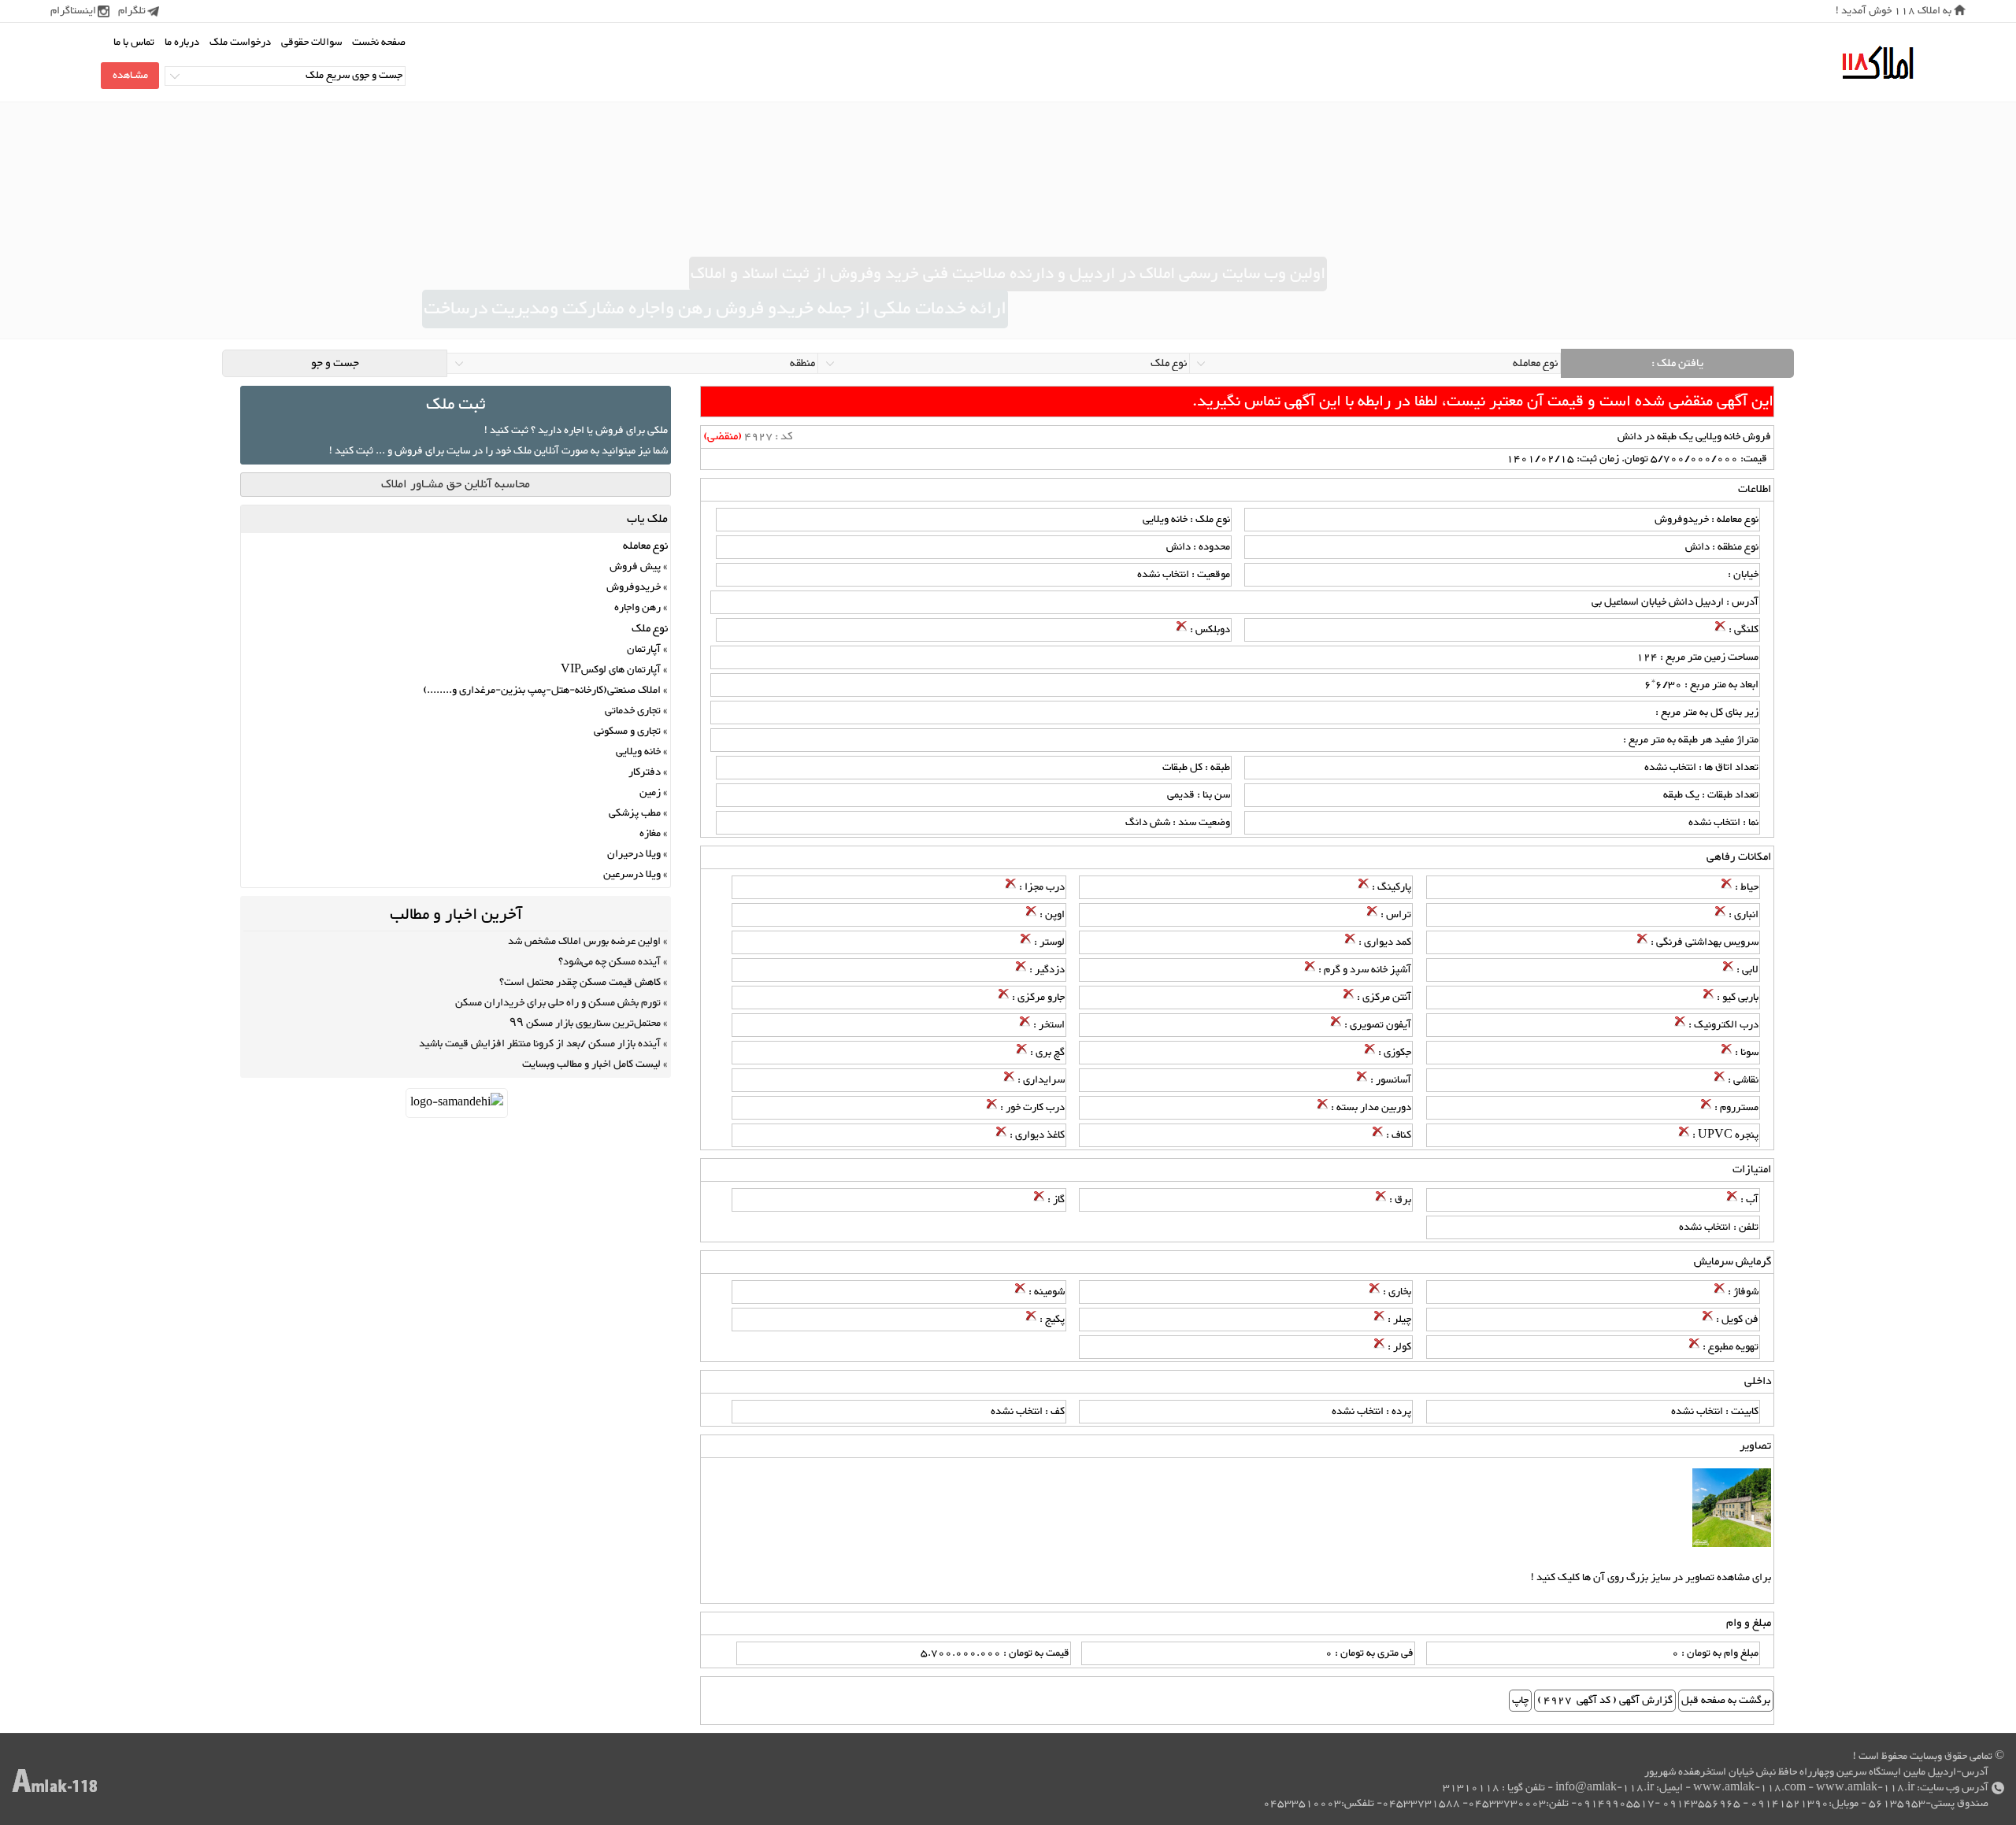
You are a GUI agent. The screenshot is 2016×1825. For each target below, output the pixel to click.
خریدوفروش (634, 587)
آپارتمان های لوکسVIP (611, 670)
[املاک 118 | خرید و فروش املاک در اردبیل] (1877, 63)
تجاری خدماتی (633, 711)
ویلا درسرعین (632, 875)
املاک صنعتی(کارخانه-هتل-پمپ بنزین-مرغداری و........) (542, 690)
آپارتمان (644, 650)
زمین (650, 793)
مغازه (650, 834)
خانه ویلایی (638, 752)
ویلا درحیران (634, 854)
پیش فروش (635, 567)
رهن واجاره (637, 608)
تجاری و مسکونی (627, 731)
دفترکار (645, 772)
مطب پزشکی (635, 813)
